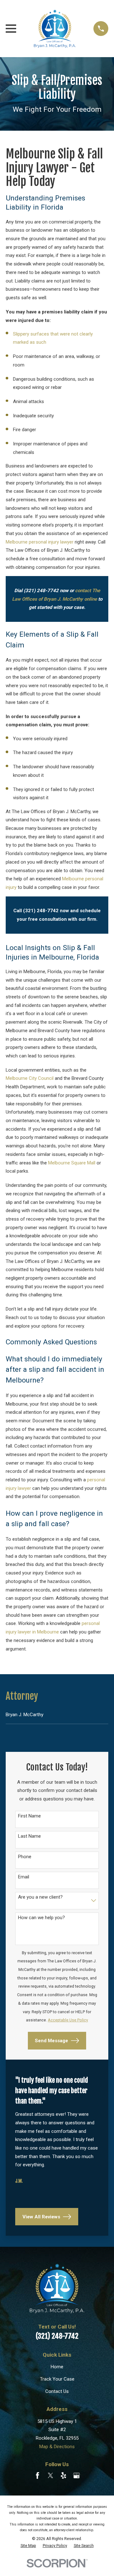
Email (24, 1877)
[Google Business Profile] (76, 2475)
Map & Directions (57, 2447)
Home (57, 2367)
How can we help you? (41, 1917)
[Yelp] (63, 2475)
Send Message (51, 2041)
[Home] (55, 29)
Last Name (29, 1836)
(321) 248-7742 (57, 2336)
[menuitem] (57, 1715)
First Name (29, 1816)
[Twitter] (51, 2475)
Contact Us (57, 2391)
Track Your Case (57, 2379)
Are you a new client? (40, 1897)
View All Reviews (41, 2216)
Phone (25, 1856)
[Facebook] (38, 2475)
